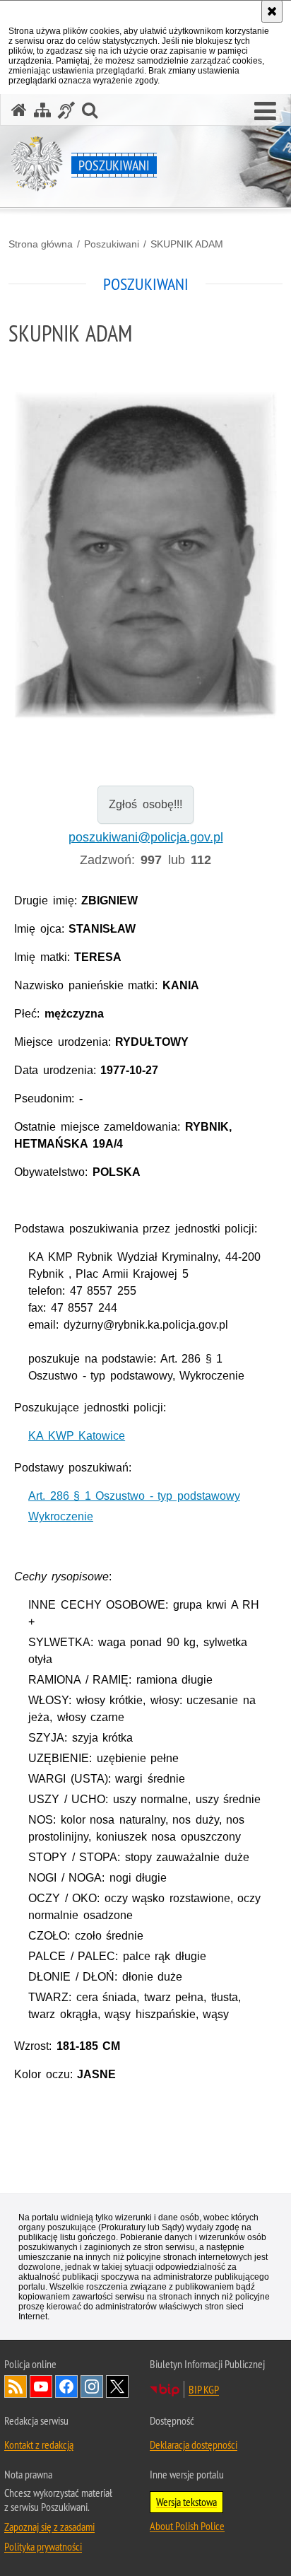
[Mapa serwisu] (42, 110)
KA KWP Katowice (77, 1436)
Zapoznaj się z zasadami (49, 2527)
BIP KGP (204, 2389)
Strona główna (41, 244)
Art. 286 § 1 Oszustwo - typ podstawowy (134, 1496)
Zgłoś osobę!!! (145, 804)
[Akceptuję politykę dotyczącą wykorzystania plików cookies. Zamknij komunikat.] (272, 11)
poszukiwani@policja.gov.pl (146, 837)
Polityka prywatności (43, 2546)
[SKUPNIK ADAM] (145, 555)
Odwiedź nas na (41, 2386)
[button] (265, 112)
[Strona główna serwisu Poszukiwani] (19, 110)
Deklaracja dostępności (194, 2444)
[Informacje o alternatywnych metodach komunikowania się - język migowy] (66, 110)
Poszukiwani (112, 244)
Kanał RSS (16, 2386)
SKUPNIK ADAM (187, 244)
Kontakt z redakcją (39, 2444)
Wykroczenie (61, 1516)
